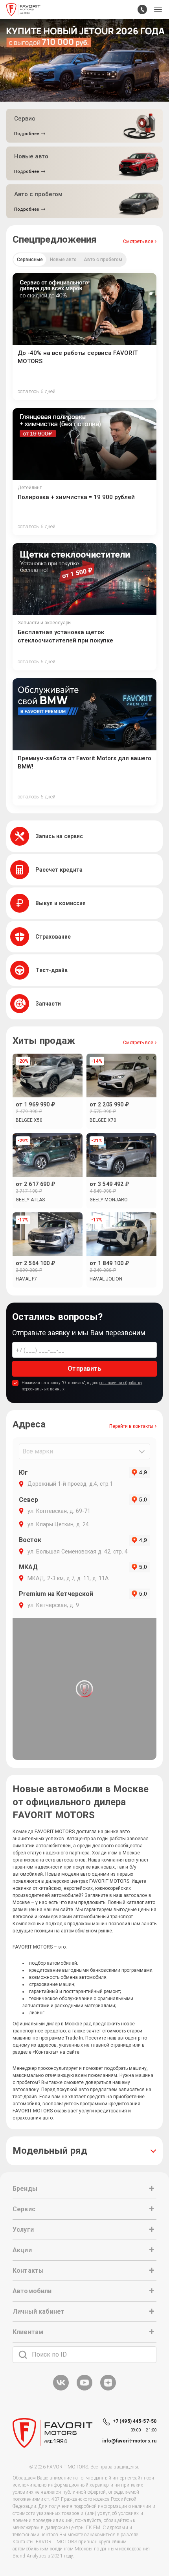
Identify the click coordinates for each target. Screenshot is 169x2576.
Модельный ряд (50, 2151)
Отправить (84, 1369)
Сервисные (30, 260)
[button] (158, 9)
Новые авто (63, 260)
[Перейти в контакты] (142, 9)
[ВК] (61, 2389)
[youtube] (84, 2389)
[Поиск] (23, 2355)
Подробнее (27, 134)
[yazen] (108, 2389)
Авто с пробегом (103, 260)
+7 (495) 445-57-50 (135, 2421)
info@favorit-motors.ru (129, 2441)
